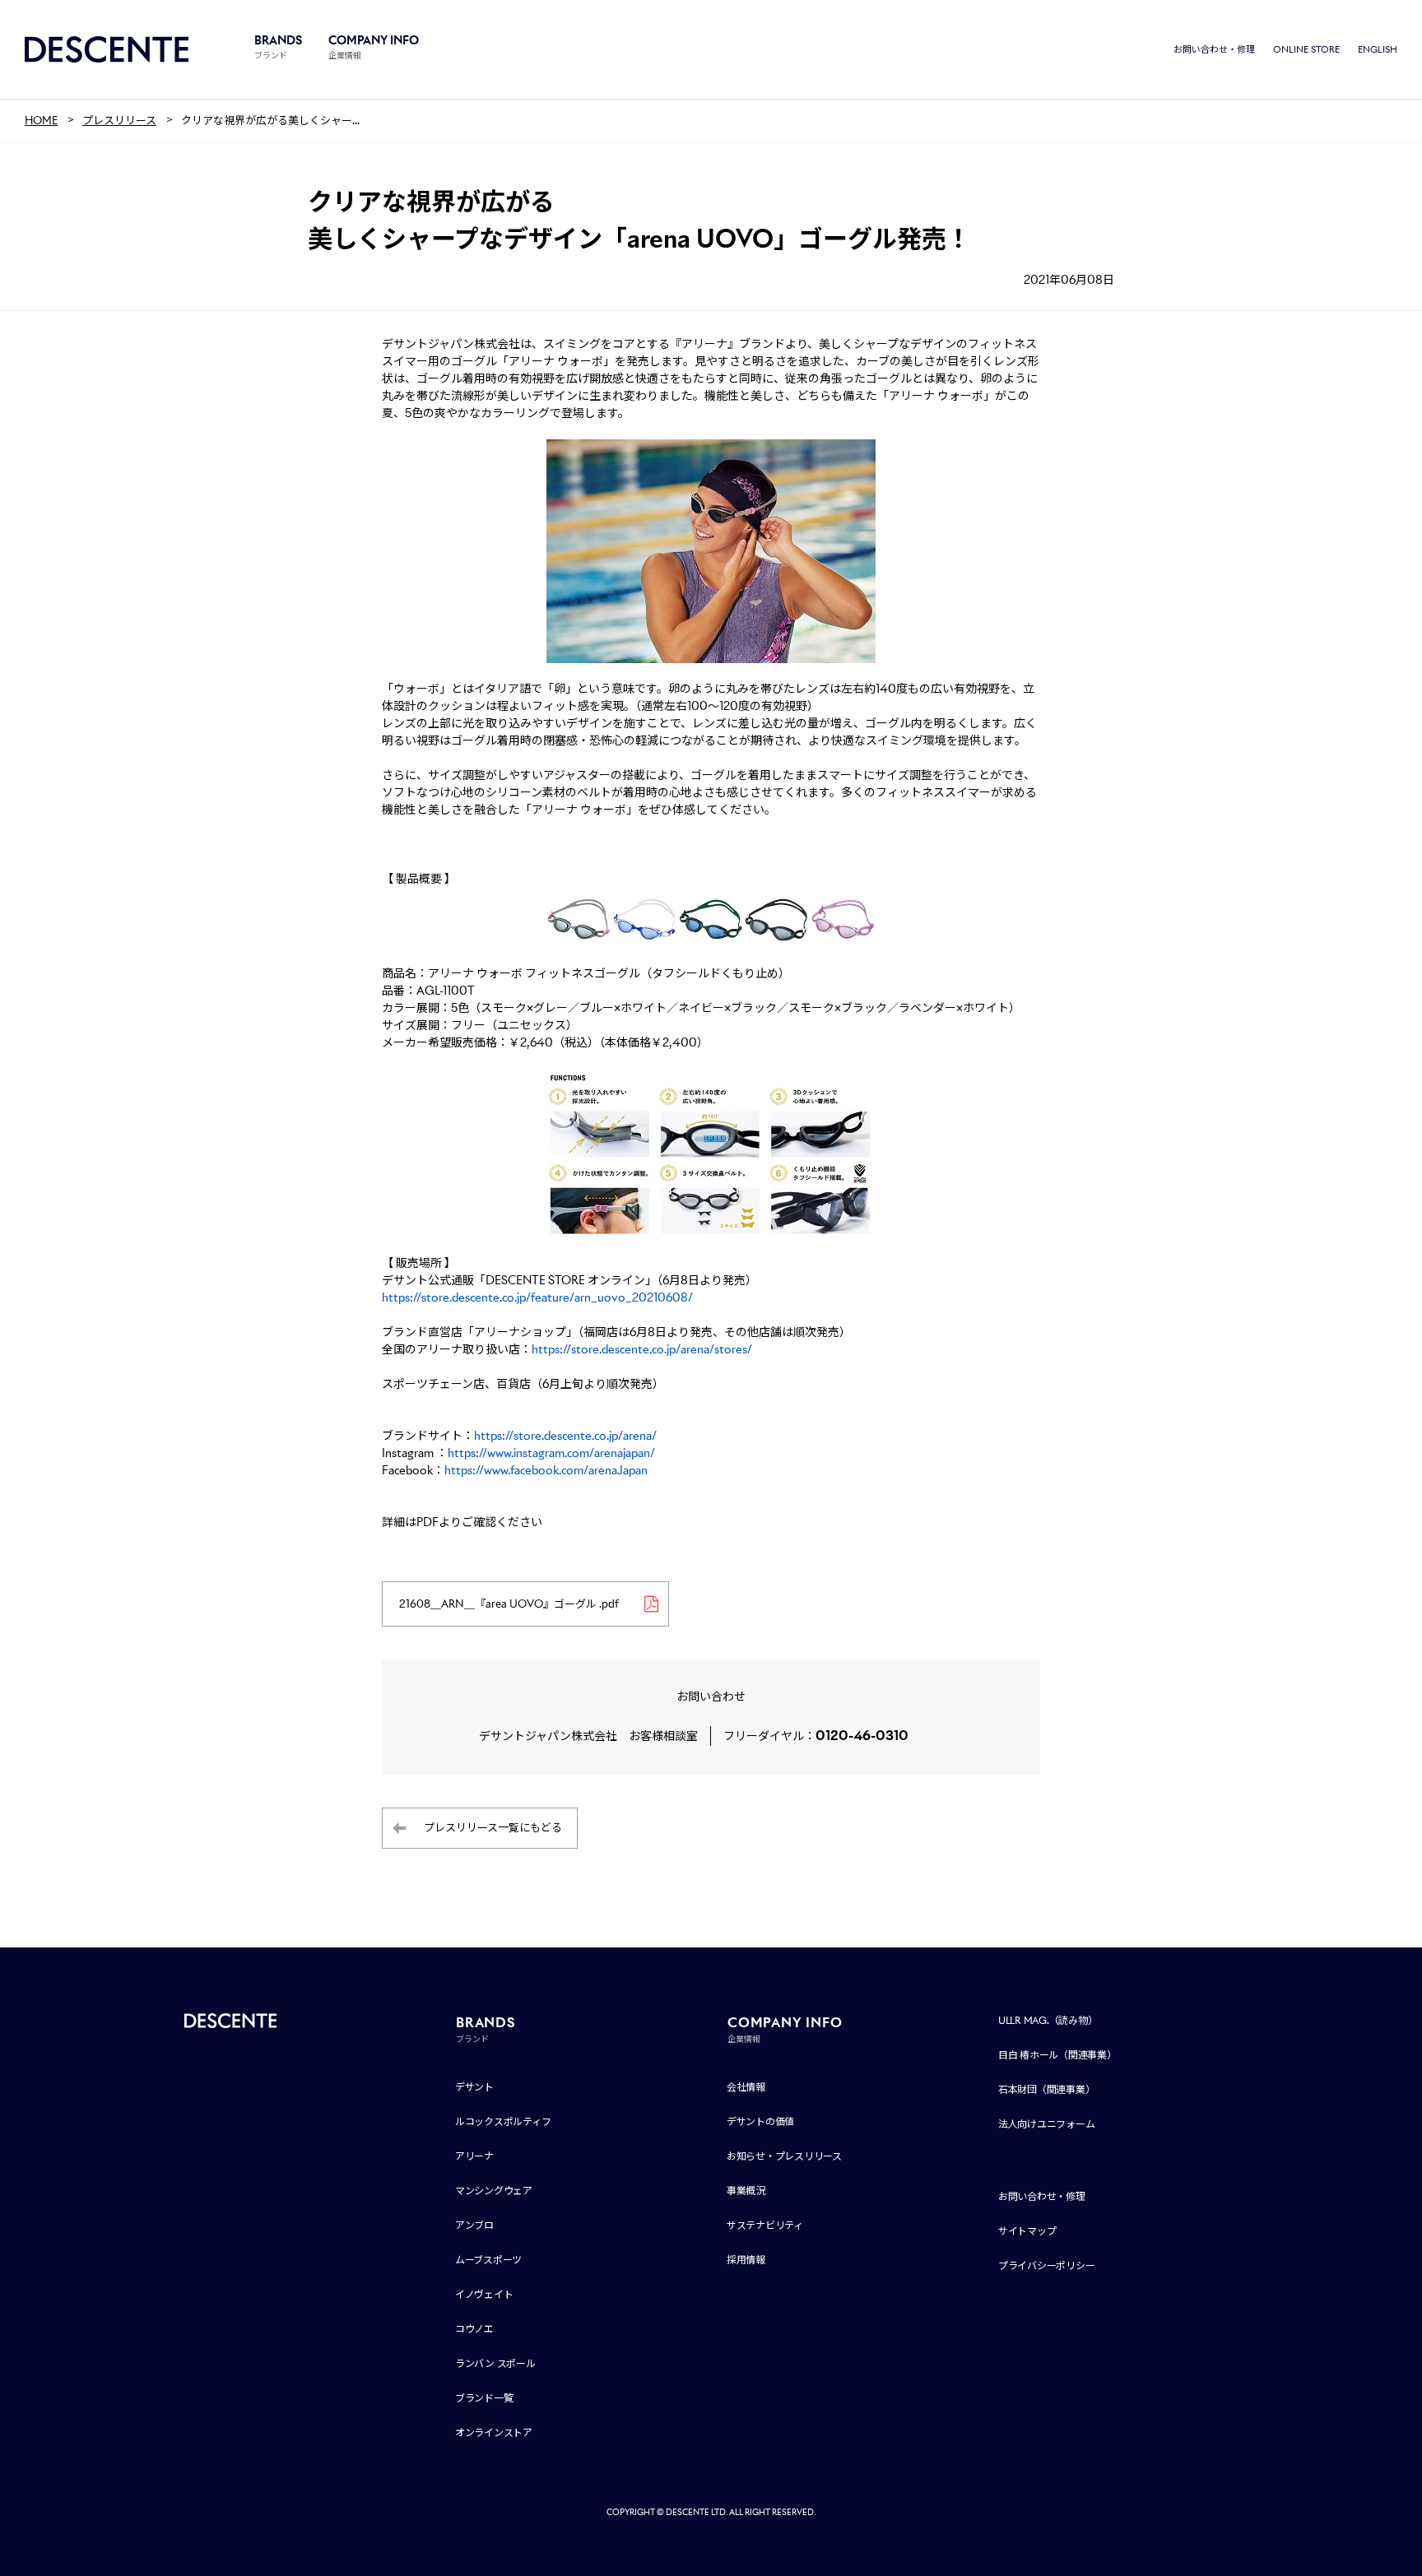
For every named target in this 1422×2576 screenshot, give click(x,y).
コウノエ (474, 2329)
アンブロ (474, 2225)
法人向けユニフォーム (1047, 2124)
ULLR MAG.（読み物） (1048, 2020)
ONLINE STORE (1306, 49)
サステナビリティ (765, 2225)
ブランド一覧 (484, 2398)
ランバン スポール (495, 2363)
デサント (474, 2087)
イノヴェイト (484, 2294)
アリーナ (474, 2156)
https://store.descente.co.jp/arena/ (565, 1436)
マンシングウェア (494, 2191)
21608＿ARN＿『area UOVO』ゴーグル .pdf (509, 1604)
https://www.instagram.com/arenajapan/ (553, 1453)
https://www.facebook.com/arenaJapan (547, 1470)
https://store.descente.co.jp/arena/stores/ (642, 1349)
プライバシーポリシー (1047, 2265)
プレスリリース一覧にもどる (493, 1828)
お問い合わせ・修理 (1214, 49)
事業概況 (746, 2191)
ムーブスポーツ (488, 2260)
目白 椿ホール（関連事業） (1057, 2055)
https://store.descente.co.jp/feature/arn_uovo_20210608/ (537, 1297)
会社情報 (746, 2087)
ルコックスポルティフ (503, 2121)
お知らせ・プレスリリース (784, 2156)
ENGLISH (1378, 49)
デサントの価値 (760, 2121)
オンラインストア (494, 2432)
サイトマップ (1027, 2231)
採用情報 (746, 2260)
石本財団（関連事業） (1047, 2089)
